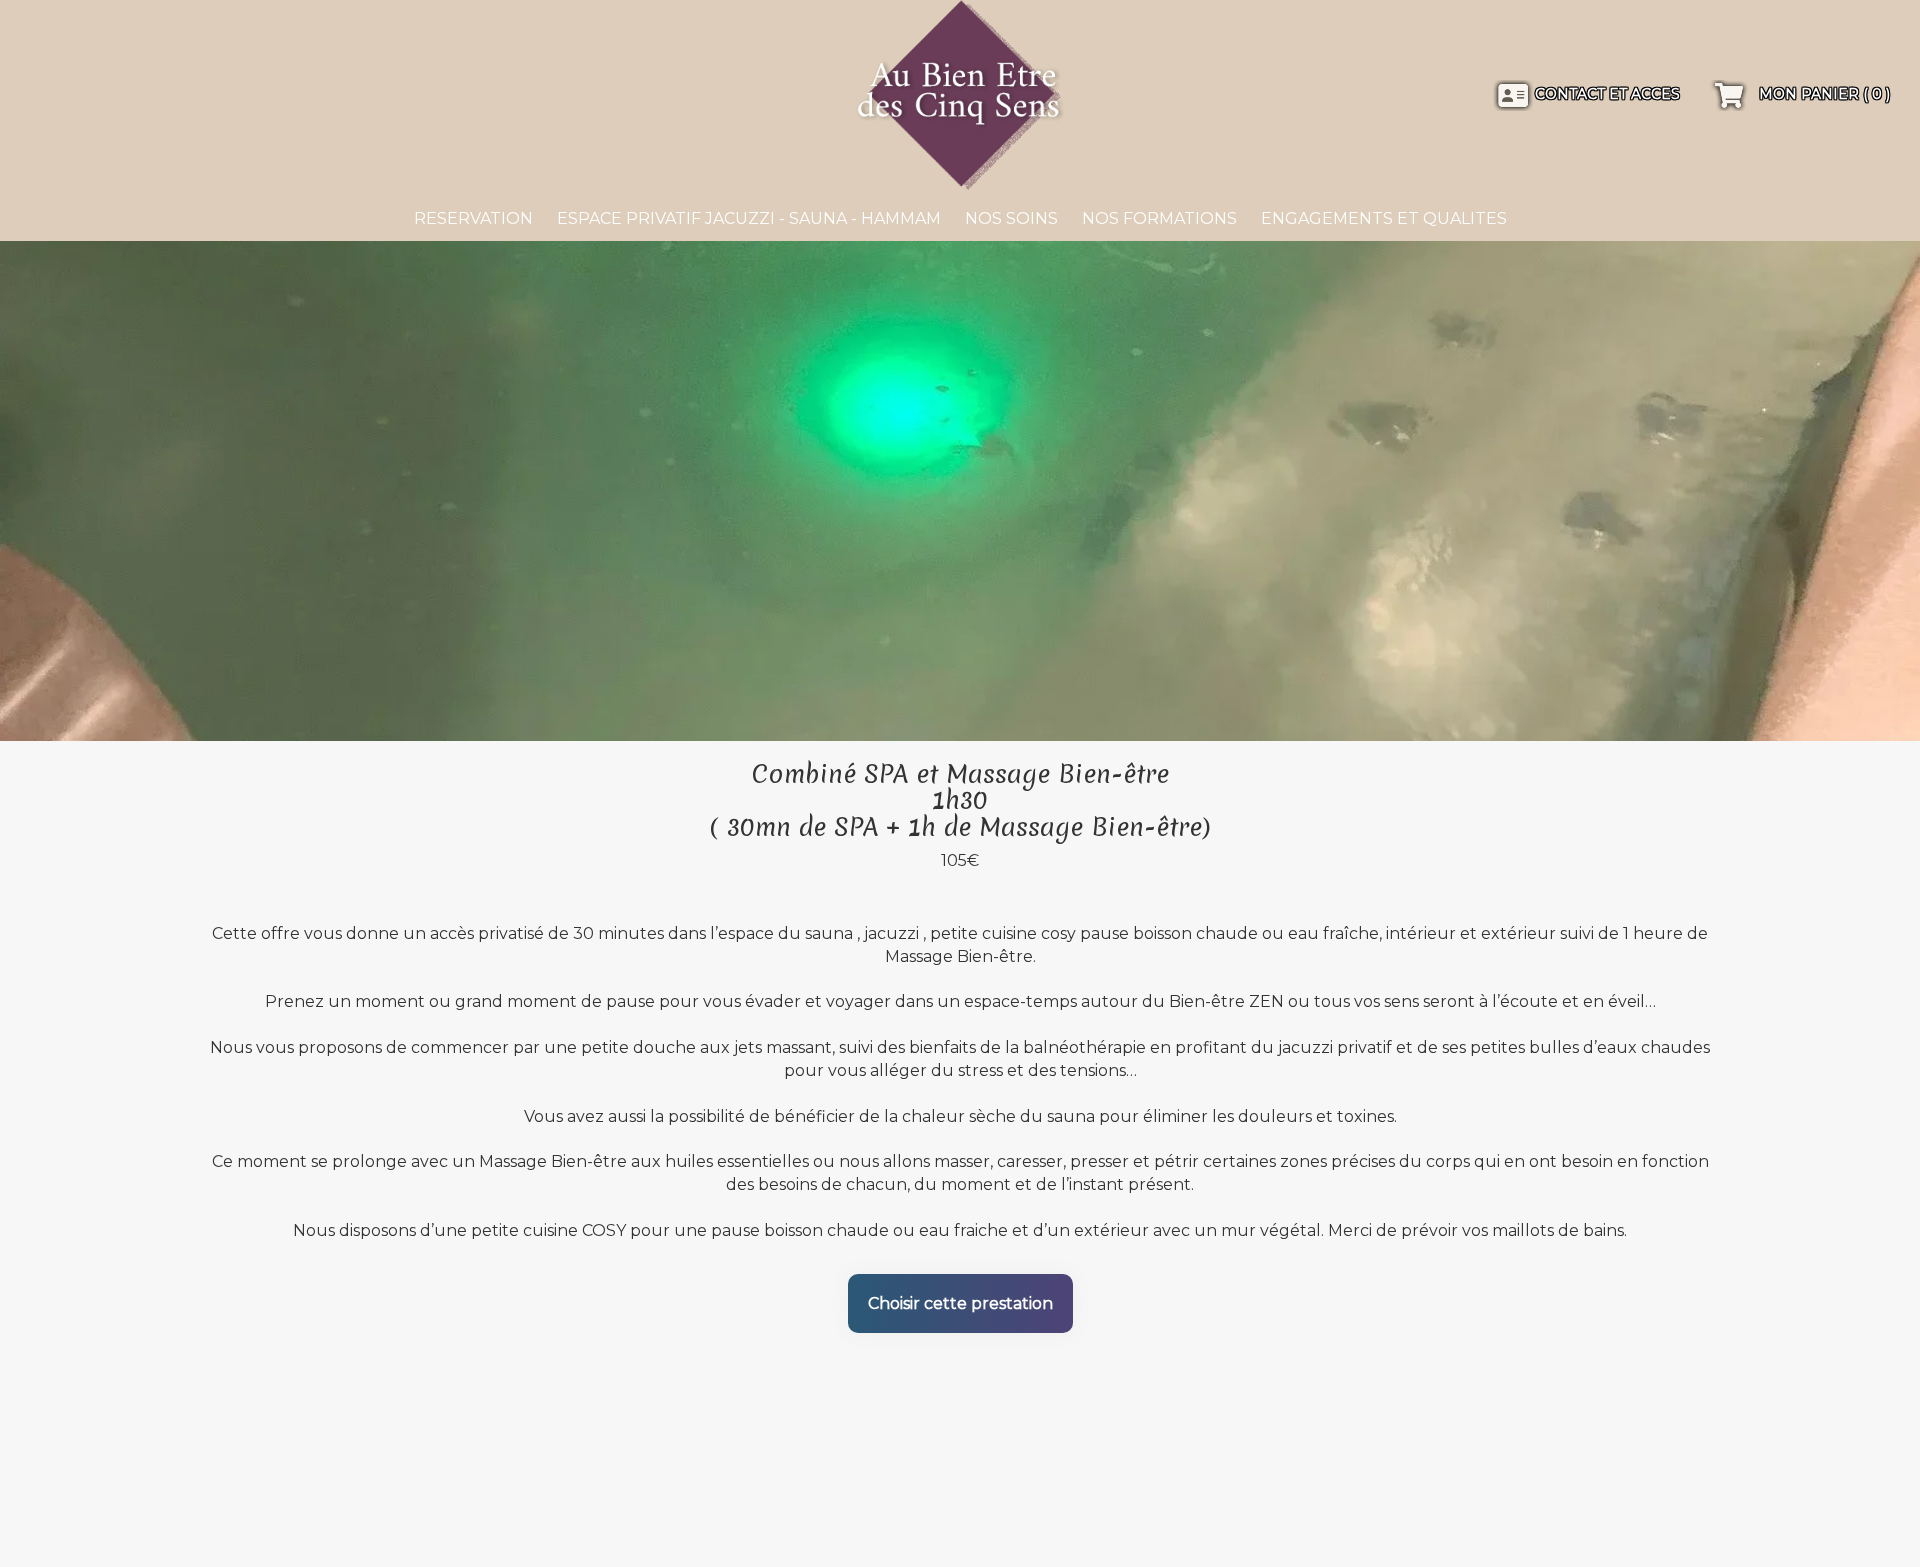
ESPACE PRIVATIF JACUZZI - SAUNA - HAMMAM (749, 218)
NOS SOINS (1011, 218)
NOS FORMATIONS (1159, 218)
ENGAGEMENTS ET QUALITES (1384, 218)
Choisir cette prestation (960, 1303)
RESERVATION (473, 218)
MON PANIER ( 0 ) (1822, 94)
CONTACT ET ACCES (1607, 94)
